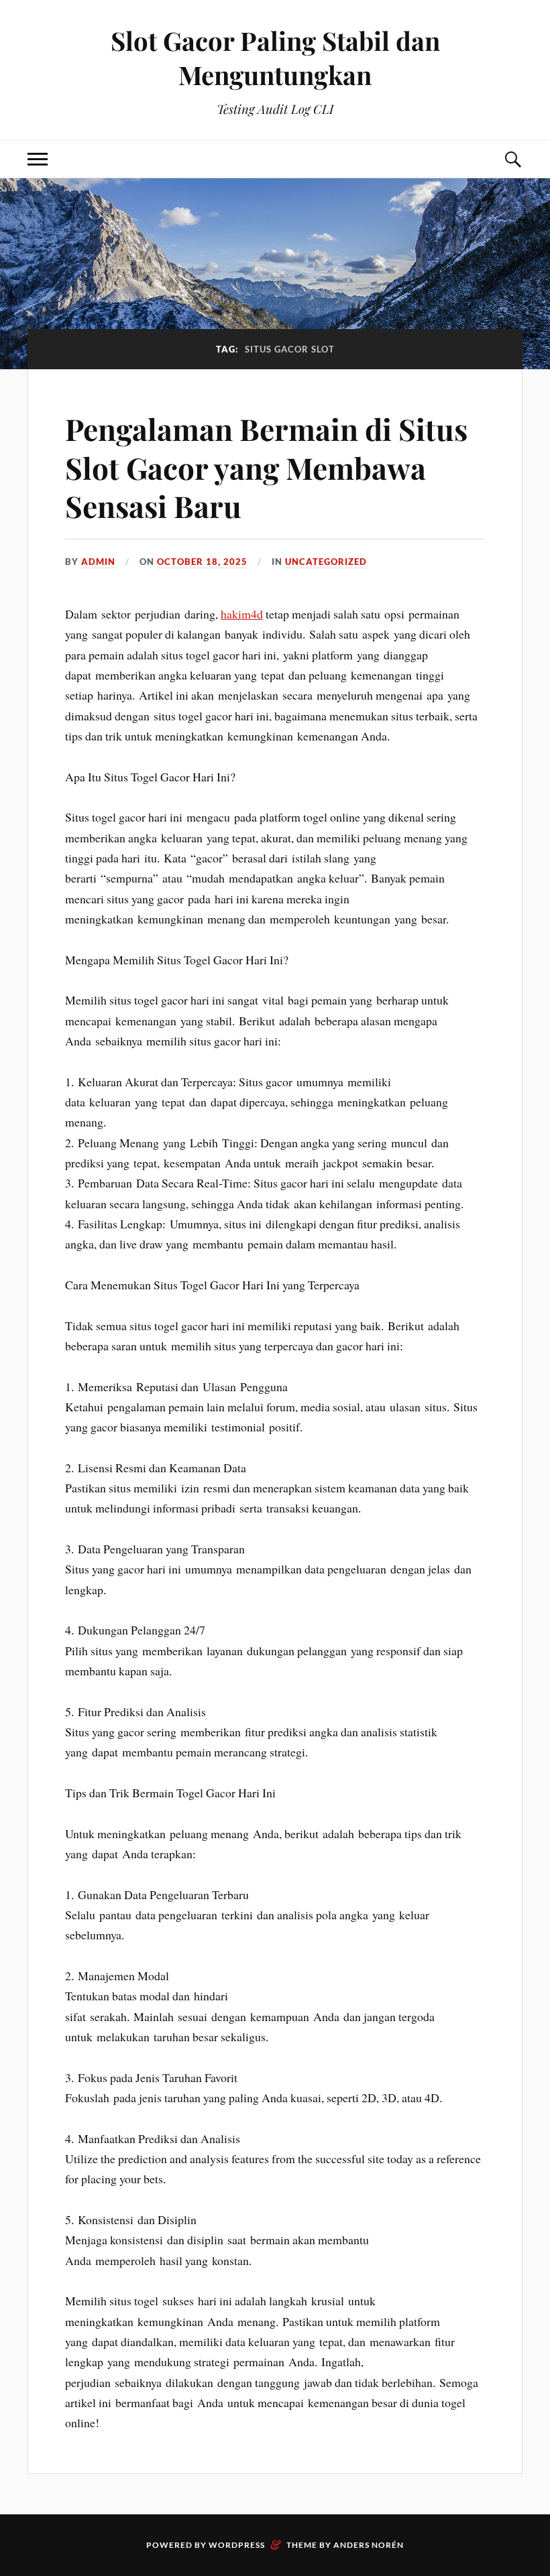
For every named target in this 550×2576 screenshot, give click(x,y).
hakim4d (242, 614)
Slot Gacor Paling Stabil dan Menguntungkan (275, 58)
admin (98, 562)
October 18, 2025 (202, 562)
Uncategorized (326, 562)
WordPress (237, 2545)
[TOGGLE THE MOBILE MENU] (38, 159)
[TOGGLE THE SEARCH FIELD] (512, 159)
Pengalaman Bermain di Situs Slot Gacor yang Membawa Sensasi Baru (266, 467)
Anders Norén (369, 2545)
